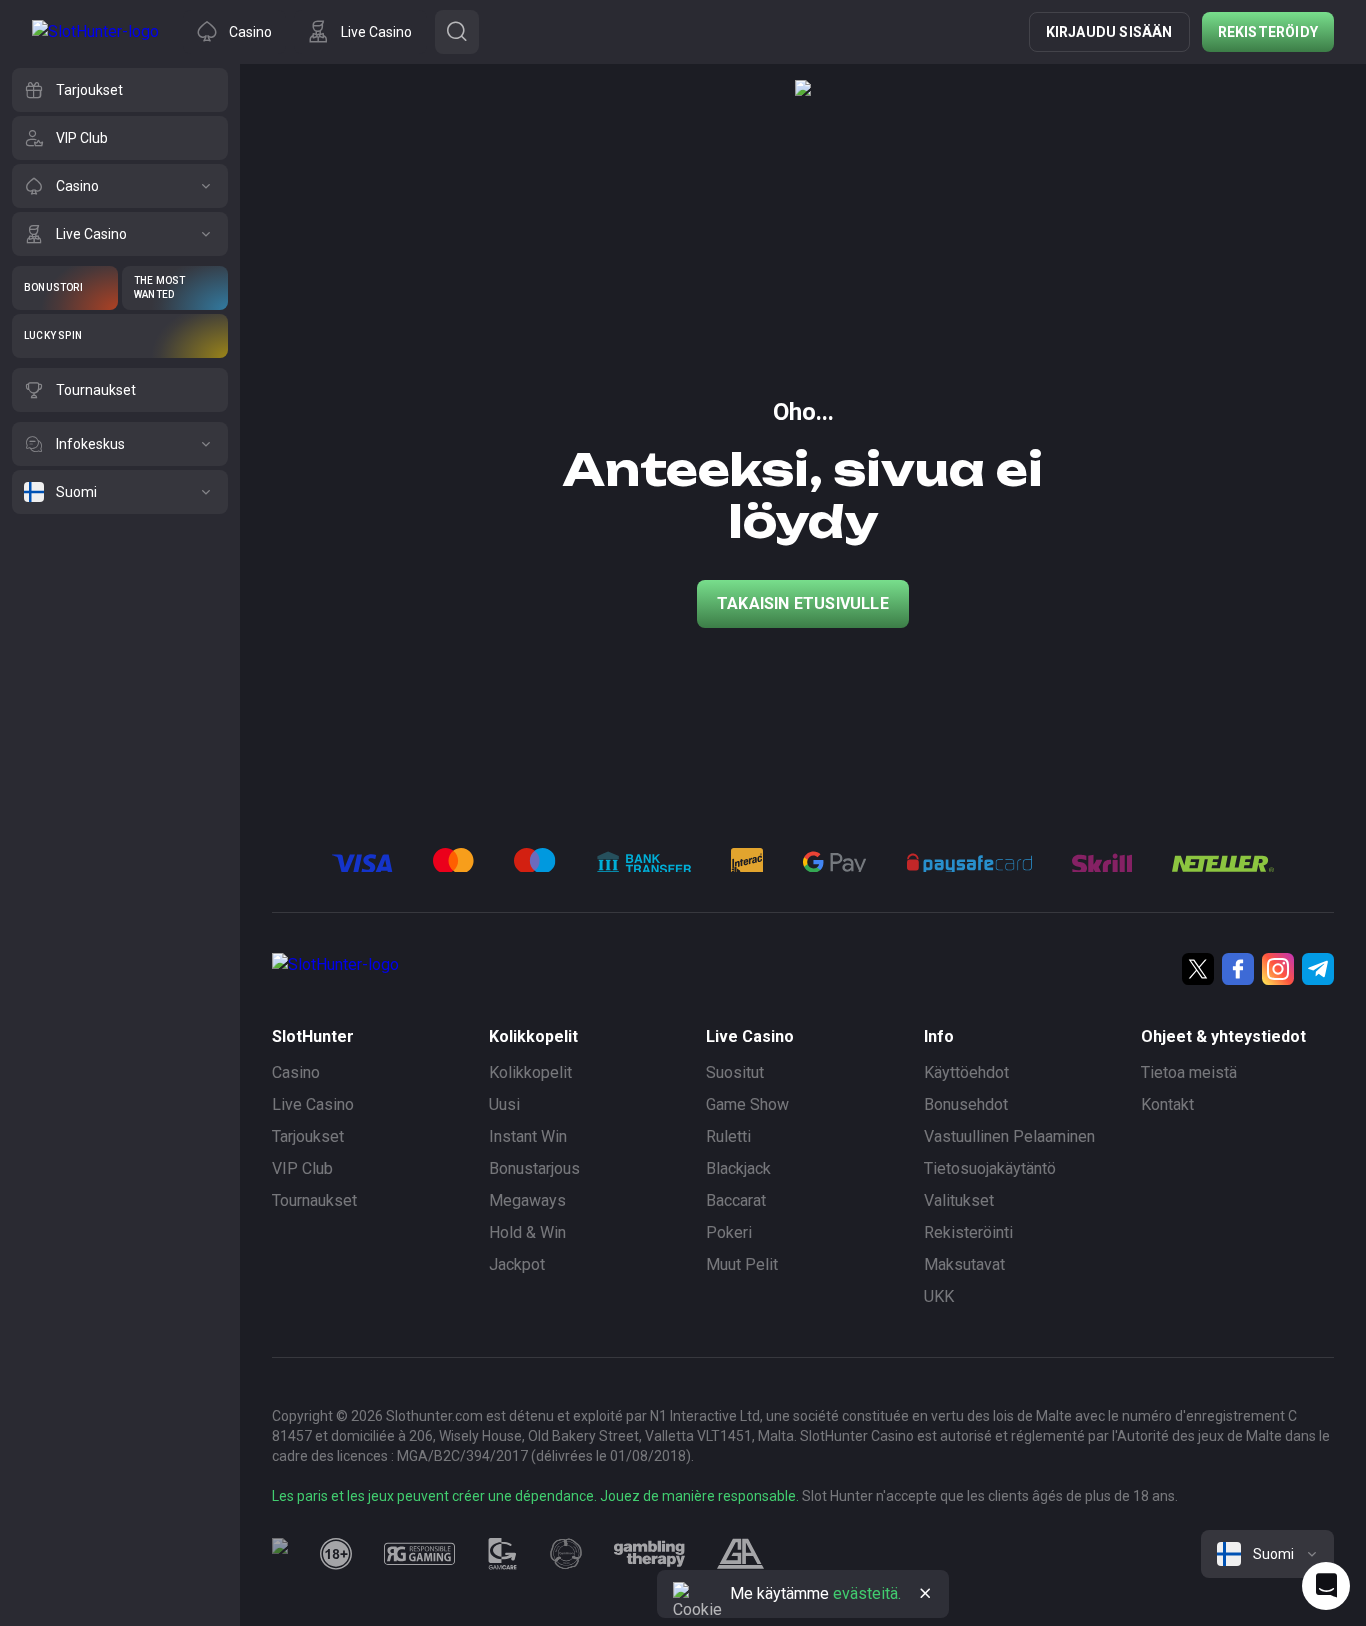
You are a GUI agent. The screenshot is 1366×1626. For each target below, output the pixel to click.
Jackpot (517, 1264)
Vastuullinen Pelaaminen (1009, 1136)
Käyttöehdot (966, 1072)
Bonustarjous (534, 1168)
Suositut (735, 1072)
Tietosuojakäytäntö (990, 1168)
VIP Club (302, 1168)
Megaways (527, 1200)
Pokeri (729, 1232)
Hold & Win (527, 1232)
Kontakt (1167, 1104)
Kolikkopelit (530, 1072)
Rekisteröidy (1268, 32)
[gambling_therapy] (649, 1554)
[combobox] (1267, 1554)
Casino (296, 1072)
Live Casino (313, 1104)
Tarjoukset (308, 1136)
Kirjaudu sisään (1109, 32)
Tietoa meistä (1189, 1072)
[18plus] (336, 1554)
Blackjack (738, 1168)
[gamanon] (566, 1554)
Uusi (504, 1104)
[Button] (457, 32)
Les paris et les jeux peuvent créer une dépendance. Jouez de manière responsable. (535, 1496)
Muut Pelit (742, 1264)
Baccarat (736, 1200)
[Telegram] (1318, 969)
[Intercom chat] (1326, 1586)
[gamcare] (503, 1554)
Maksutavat (964, 1264)
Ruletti (728, 1136)
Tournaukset (314, 1200)
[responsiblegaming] (419, 1554)
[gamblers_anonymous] (740, 1554)
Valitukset (959, 1200)
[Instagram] (1278, 969)
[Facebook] (1238, 969)
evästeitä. (867, 1593)
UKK (939, 1296)
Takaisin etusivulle (803, 603)
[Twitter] (1198, 969)
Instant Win (528, 1136)
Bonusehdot (966, 1104)
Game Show (747, 1104)
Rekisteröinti (968, 1232)
